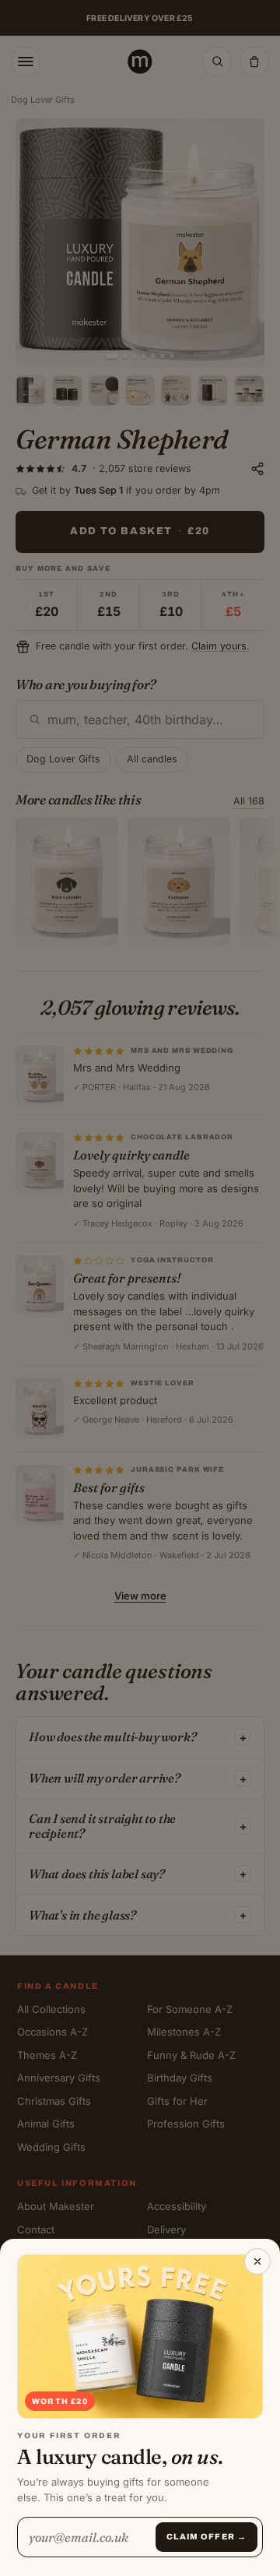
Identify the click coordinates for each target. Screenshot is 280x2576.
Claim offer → (206, 2537)
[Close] (257, 2261)
